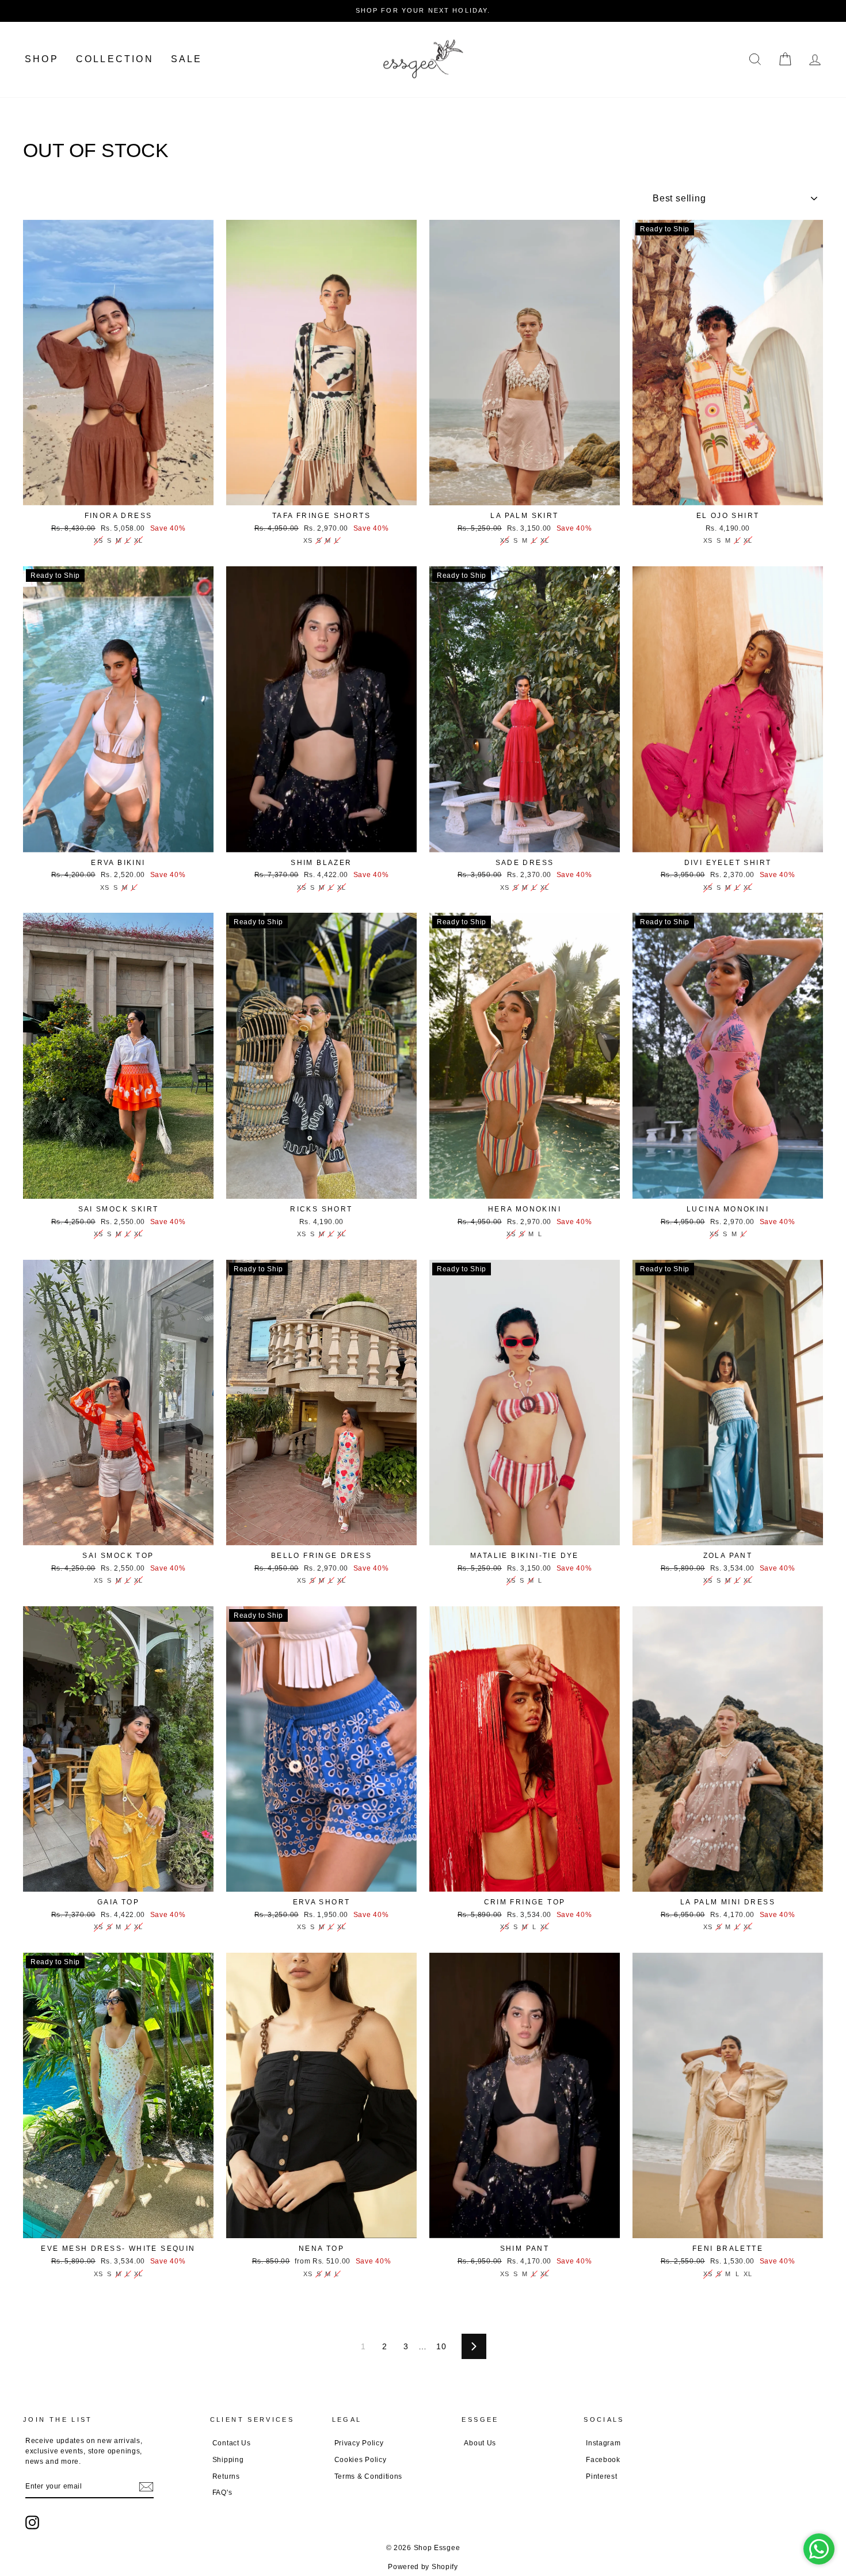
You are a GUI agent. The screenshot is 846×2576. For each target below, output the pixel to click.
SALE (187, 59)
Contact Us (232, 2443)
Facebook (603, 2460)
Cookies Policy (361, 2460)
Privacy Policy (359, 2443)
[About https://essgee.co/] (423, 60)
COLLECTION (115, 59)
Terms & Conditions (369, 2476)
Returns (226, 2476)
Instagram (603, 2443)
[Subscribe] (146, 2487)
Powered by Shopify (423, 2567)
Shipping (228, 2460)
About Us (480, 2443)
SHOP (42, 59)
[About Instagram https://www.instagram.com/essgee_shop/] (32, 2522)
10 (441, 2346)
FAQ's (222, 2493)
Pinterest (601, 2476)
